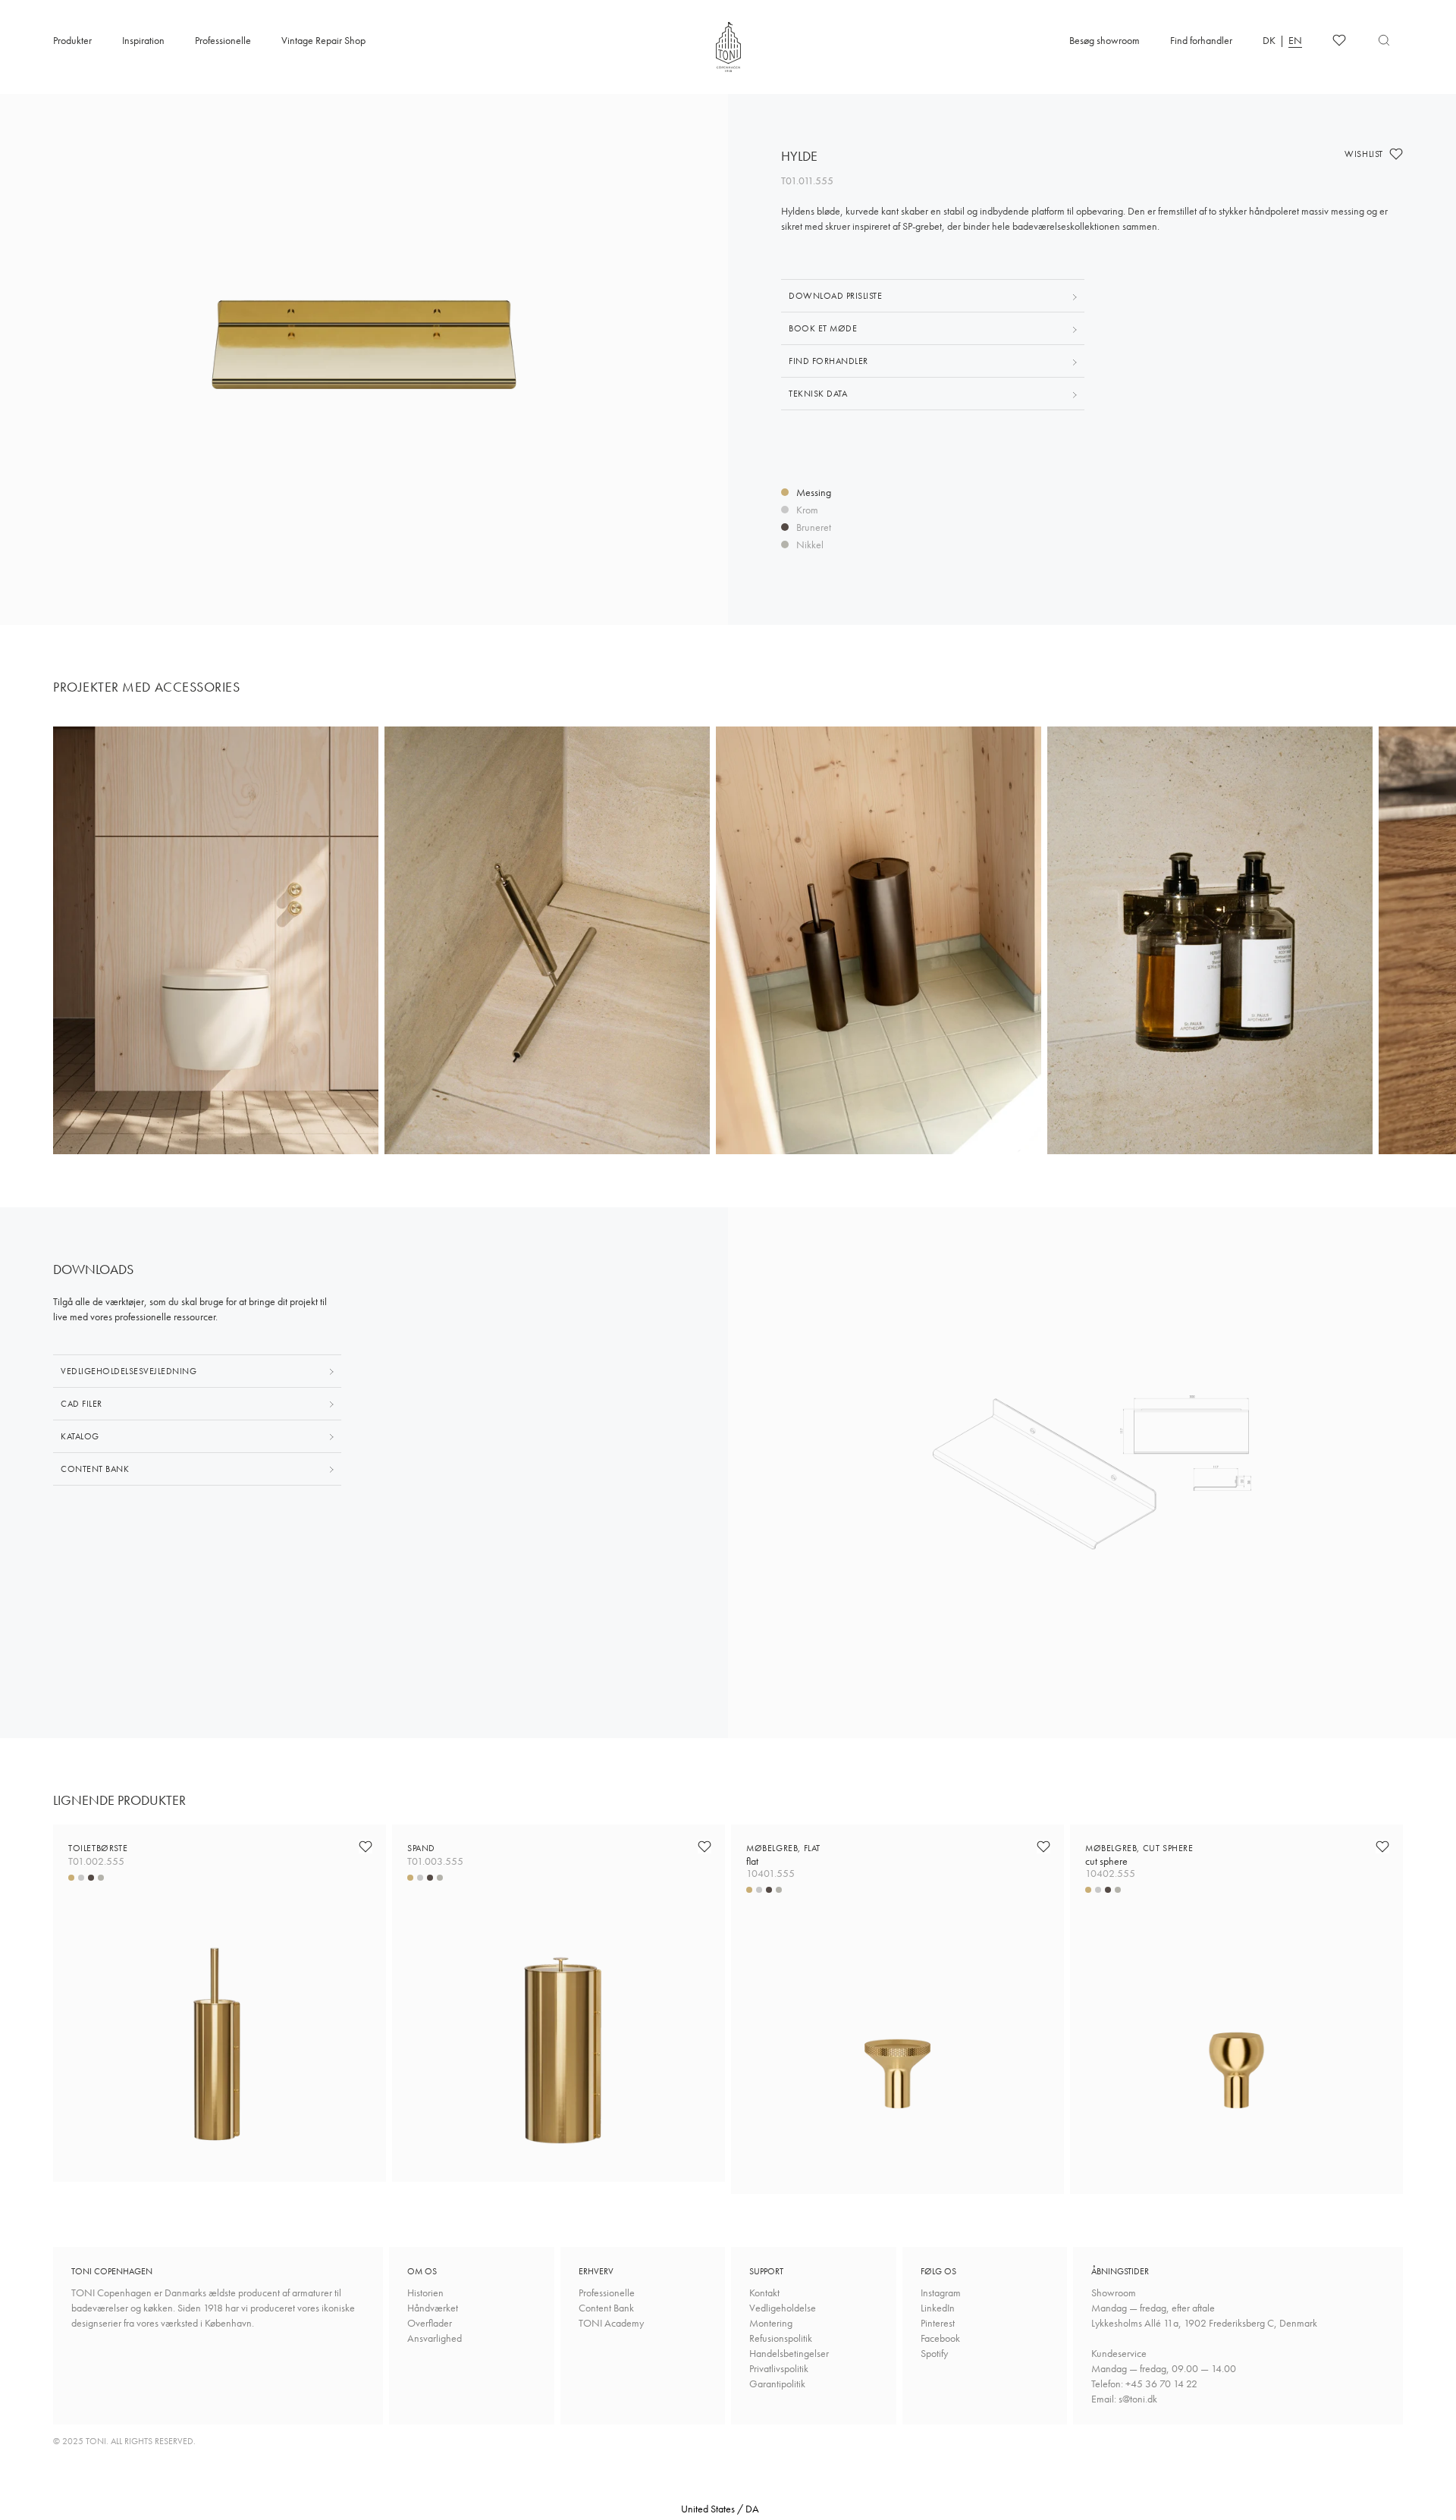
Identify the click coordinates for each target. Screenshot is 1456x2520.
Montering (771, 2323)
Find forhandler (1201, 40)
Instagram (941, 2292)
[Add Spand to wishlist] (704, 1847)
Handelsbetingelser (789, 2353)
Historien (425, 2292)
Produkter (72, 40)
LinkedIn (938, 2308)
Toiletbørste (98, 1848)
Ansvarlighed (435, 2338)
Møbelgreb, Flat (783, 1855)
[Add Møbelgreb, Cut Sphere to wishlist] (1382, 1847)
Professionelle (223, 40)
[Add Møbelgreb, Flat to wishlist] (1043, 1847)
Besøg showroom (1105, 40)
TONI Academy (611, 2323)
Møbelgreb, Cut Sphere (1139, 1855)
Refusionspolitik (781, 2338)
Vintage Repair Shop (323, 40)
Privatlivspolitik (779, 2368)
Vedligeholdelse (783, 2308)
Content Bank (606, 2308)
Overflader (430, 2323)
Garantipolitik (777, 2383)
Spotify (934, 2353)
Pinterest (938, 2323)
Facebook (940, 2338)
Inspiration (143, 40)
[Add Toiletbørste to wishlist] (366, 1847)
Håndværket (433, 2308)
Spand (421, 1848)
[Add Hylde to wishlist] (1396, 154)
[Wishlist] (1339, 40)
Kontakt (764, 2292)
